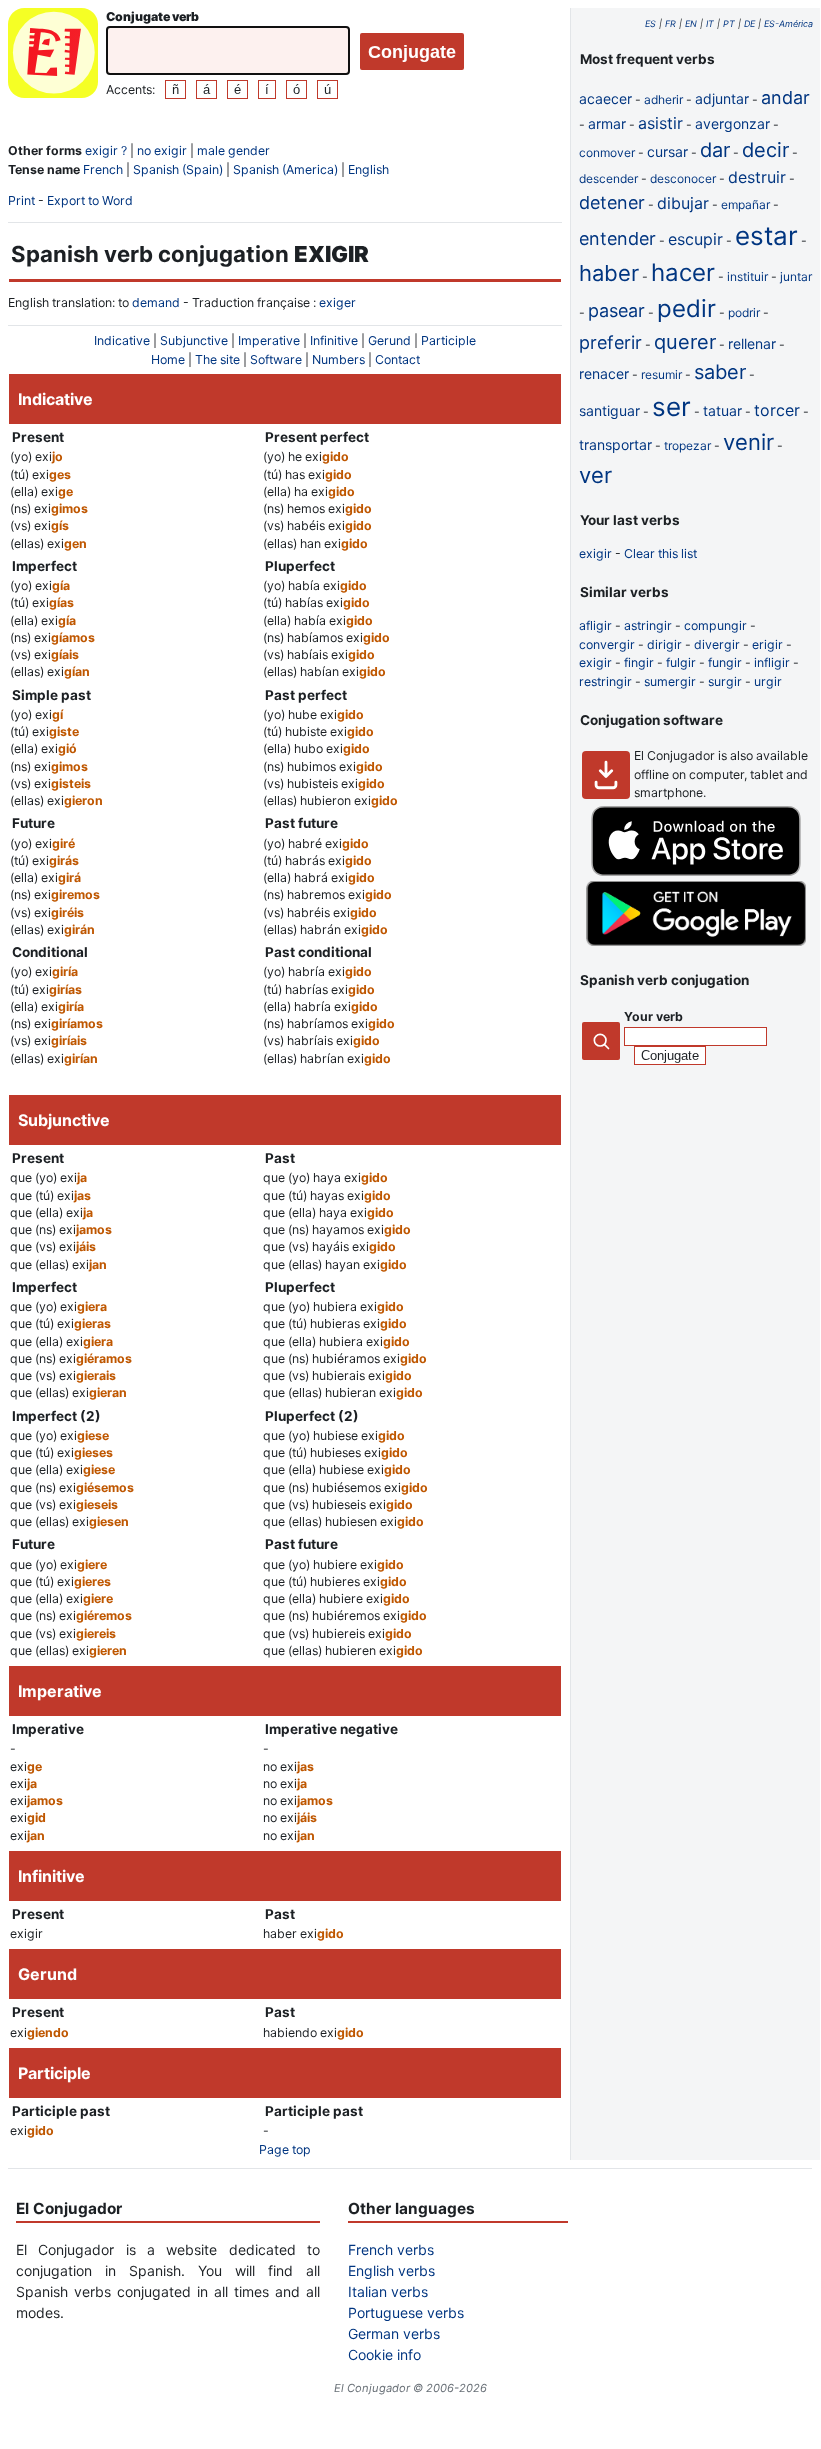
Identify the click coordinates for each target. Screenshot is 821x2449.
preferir (610, 342)
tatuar (722, 410)
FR (670, 23)
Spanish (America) (285, 169)
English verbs (391, 2270)
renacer (604, 373)
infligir (772, 662)
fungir (725, 662)
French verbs (391, 2249)
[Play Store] (696, 941)
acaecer (605, 98)
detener (612, 202)
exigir (595, 553)
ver (595, 475)
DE (749, 23)
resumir (661, 374)
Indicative (122, 340)
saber (720, 372)
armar (607, 123)
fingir (639, 662)
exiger (337, 302)
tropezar (687, 445)
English (368, 169)
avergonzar (732, 123)
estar (766, 235)
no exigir (162, 150)
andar (785, 97)
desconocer (683, 178)
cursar (667, 151)
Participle (448, 340)
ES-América (788, 23)
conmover (607, 152)
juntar (796, 276)
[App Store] (696, 871)
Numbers (338, 359)
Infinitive (334, 340)
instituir (747, 276)
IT (710, 23)
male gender (233, 150)
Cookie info (384, 2354)
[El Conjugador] (53, 55)
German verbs (394, 2333)
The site (217, 359)
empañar (745, 204)
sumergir (670, 681)
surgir (725, 681)
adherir (663, 99)
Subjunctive (194, 340)
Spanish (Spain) (178, 169)
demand (156, 302)
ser (671, 406)
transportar (615, 444)
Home (168, 359)
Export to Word (90, 200)
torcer (777, 410)
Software (276, 359)
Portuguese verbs (406, 2312)
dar (715, 150)
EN (691, 23)
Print (21, 200)
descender (608, 178)
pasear (616, 310)
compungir (715, 625)
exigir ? (106, 150)
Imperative (269, 340)
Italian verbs (388, 2291)
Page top (285, 2149)
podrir (744, 312)
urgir (768, 681)
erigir (767, 644)
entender (617, 238)
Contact (397, 359)
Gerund (389, 340)
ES (650, 23)
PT (729, 23)
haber (609, 273)
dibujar (683, 203)
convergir (607, 644)
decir (765, 150)
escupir (695, 239)
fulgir (681, 662)
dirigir (664, 644)
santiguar (609, 410)
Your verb (653, 1016)
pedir (686, 308)
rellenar (752, 343)
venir (748, 442)
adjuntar (722, 98)
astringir (648, 625)
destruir (757, 177)
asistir (660, 123)
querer (685, 342)
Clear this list (660, 553)
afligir (595, 625)
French (103, 169)
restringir (605, 681)
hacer (683, 272)
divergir (717, 644)
